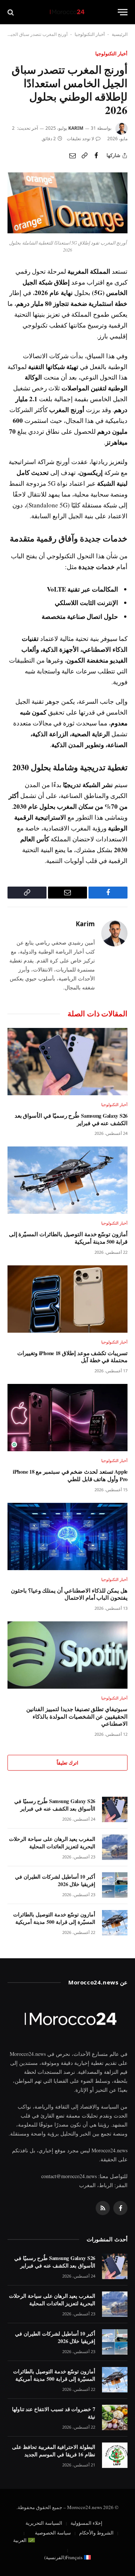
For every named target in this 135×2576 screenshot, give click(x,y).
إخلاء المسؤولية (86, 2523)
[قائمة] (123, 12)
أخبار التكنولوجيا (90, 34)
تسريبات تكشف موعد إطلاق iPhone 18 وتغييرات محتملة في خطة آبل (72, 1357)
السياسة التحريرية (44, 2523)
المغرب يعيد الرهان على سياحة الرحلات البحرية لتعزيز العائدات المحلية (52, 1843)
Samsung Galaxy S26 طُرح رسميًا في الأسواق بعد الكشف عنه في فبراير (71, 1119)
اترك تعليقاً (67, 1763)
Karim (76, 128)
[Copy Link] (84, 156)
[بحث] (11, 12)
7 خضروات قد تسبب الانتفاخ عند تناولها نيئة (54, 2413)
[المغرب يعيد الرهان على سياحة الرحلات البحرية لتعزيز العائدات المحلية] (115, 1847)
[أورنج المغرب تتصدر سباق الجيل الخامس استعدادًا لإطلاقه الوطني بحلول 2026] (67, 231)
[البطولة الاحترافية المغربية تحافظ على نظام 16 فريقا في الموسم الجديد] (115, 2455)
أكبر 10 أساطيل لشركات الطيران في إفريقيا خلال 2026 (55, 1880)
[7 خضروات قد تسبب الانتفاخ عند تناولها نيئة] (115, 2417)
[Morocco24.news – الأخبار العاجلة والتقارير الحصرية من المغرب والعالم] (67, 12)
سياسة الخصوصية (53, 2533)
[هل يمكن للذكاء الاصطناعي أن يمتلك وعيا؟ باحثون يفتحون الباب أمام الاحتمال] (67, 1536)
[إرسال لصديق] (72, 156)
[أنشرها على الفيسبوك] (96, 156)
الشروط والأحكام (96, 2533)
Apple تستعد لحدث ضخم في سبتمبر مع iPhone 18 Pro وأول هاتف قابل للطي (70, 1475)
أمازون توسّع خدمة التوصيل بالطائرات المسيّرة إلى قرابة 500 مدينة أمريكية (68, 1238)
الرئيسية (120, 34)
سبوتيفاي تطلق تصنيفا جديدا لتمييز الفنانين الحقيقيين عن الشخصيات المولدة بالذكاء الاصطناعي (77, 1716)
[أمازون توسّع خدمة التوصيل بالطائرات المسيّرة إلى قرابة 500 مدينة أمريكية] (67, 1180)
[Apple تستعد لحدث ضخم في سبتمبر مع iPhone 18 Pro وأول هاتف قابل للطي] (67, 1418)
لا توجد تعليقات (80, 139)
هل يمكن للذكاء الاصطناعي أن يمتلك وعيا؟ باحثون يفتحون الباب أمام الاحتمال (69, 1594)
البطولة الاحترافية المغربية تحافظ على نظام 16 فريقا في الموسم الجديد (54, 2451)
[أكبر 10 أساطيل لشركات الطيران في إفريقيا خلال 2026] (115, 1885)
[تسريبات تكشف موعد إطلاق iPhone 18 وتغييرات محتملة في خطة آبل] (67, 1299)
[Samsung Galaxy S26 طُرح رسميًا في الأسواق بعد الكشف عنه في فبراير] (67, 1062)
